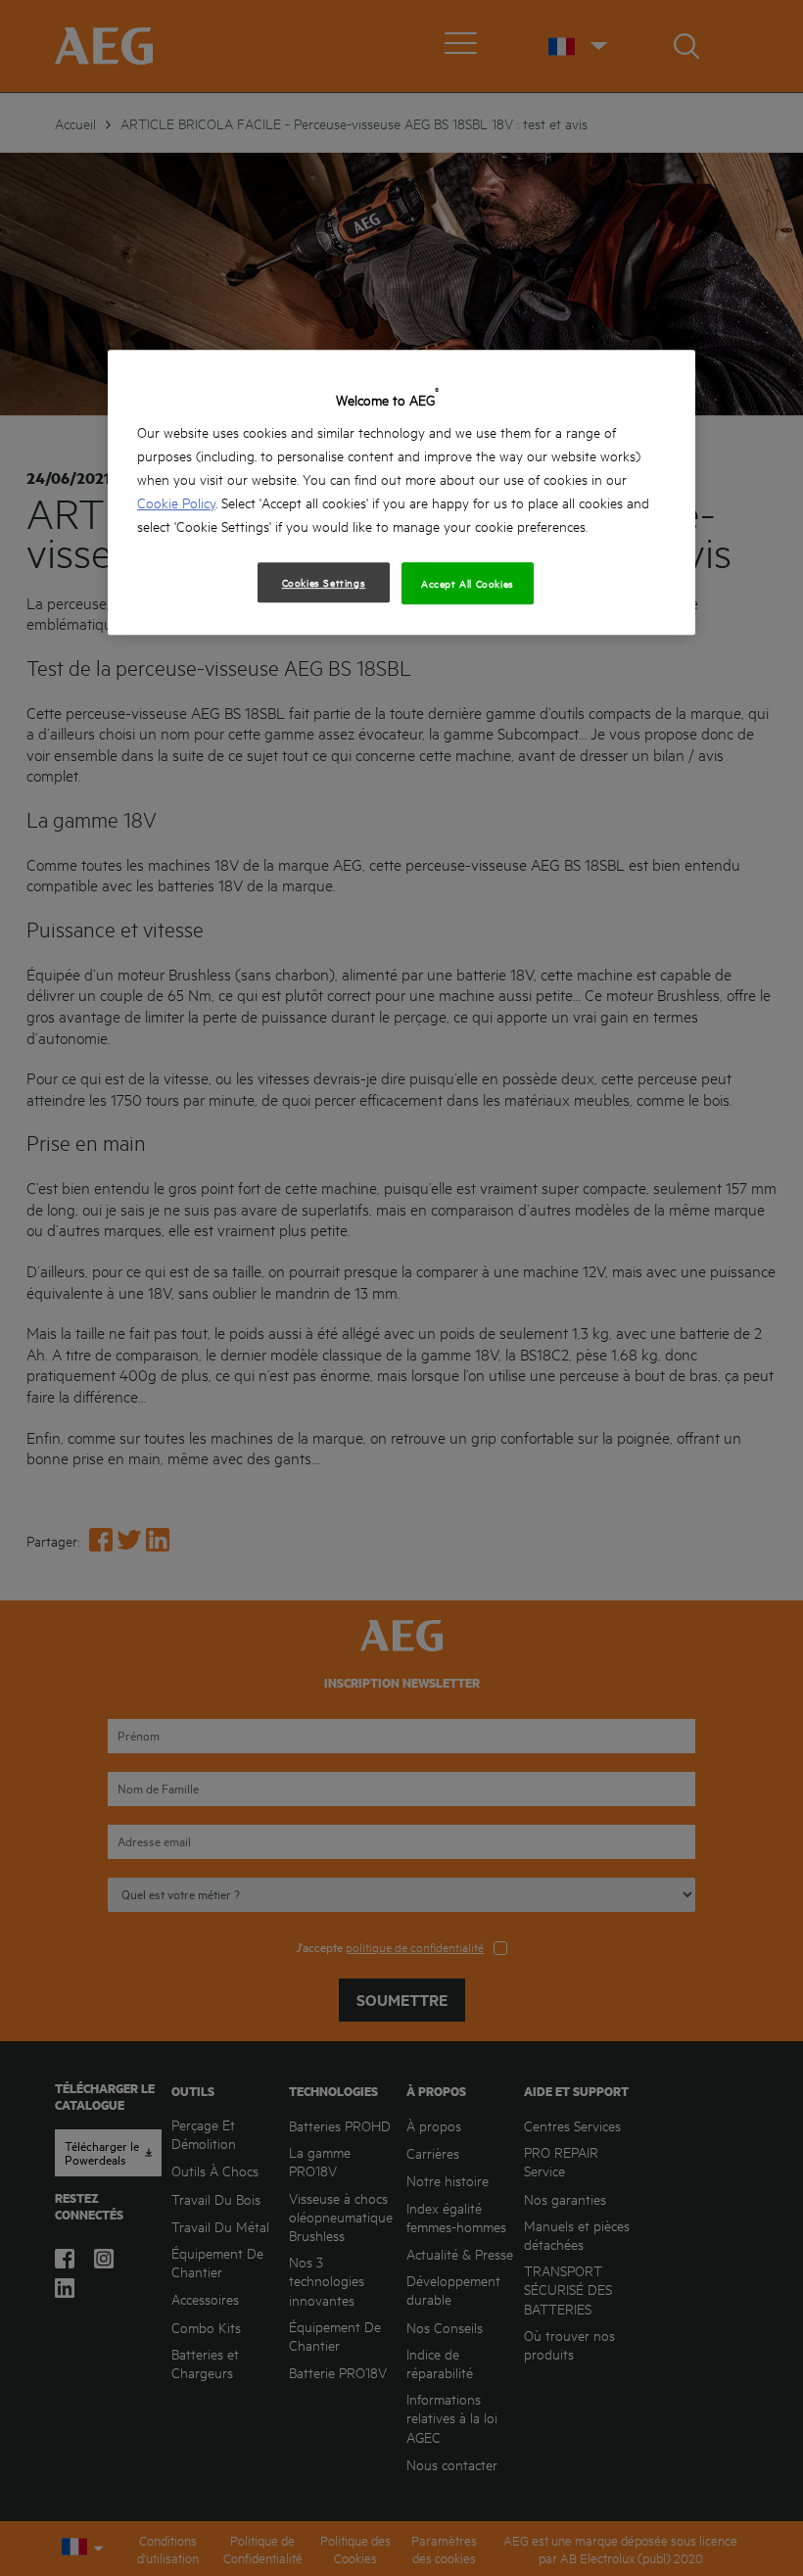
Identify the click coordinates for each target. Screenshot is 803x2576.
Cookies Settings (324, 582)
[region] (401, 492)
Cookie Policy (176, 502)
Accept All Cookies (468, 583)
